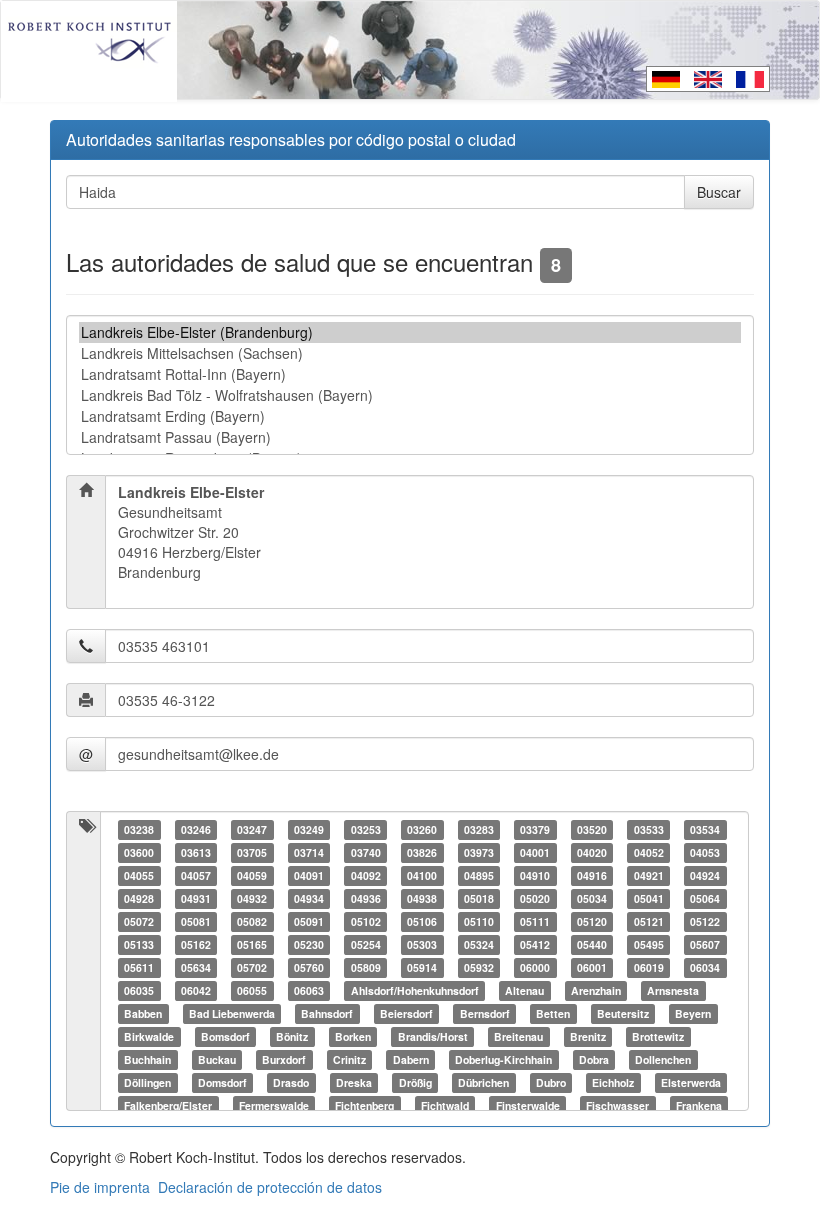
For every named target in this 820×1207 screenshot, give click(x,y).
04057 (196, 875)
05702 (252, 967)
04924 (705, 875)
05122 (705, 921)
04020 (592, 852)
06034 (705, 967)
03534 (705, 829)
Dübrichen (483, 1082)
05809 (366, 967)
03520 (592, 829)
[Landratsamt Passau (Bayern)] (410, 437)
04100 (422, 875)
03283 (479, 829)
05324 (479, 944)
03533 (649, 829)
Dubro (551, 1082)
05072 (139, 921)
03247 (252, 829)
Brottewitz (658, 1036)
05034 (592, 898)
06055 (252, 990)
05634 (196, 967)
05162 (196, 944)
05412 (535, 944)
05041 (649, 898)
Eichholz (613, 1082)
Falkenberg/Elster (168, 1105)
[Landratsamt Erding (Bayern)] (410, 416)
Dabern (411, 1059)
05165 (252, 944)
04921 (649, 875)
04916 (592, 875)
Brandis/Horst (433, 1036)
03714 (309, 852)
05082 (252, 921)
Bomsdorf (225, 1036)
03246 (196, 829)
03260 (422, 829)
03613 (196, 852)
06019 (649, 967)
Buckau (217, 1059)
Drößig (415, 1082)
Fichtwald (445, 1105)
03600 (139, 852)
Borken (353, 1036)
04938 (422, 898)
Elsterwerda (691, 1082)
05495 (649, 944)
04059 (252, 875)
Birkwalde (149, 1036)
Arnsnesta (673, 990)
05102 (366, 921)
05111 (535, 921)
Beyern (693, 1013)
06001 (592, 967)
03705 (252, 852)
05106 (422, 921)
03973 (479, 852)
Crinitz (349, 1059)
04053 (705, 852)
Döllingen (147, 1082)
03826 (422, 852)
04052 (649, 852)
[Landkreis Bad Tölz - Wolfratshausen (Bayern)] (410, 395)
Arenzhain (596, 990)
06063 (309, 990)
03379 (535, 829)
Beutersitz (623, 1013)
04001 (535, 852)
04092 (366, 875)
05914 (422, 967)
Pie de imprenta (100, 1187)
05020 (535, 898)
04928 (139, 898)
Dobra (594, 1059)
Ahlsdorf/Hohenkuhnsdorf (415, 990)
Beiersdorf (406, 1013)
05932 (479, 967)
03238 (139, 829)
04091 (309, 875)
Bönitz (292, 1036)
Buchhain (147, 1059)
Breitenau (518, 1036)
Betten (553, 1013)
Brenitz (588, 1036)
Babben (143, 1013)
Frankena (699, 1105)
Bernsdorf (485, 1013)
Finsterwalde (528, 1105)
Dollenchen (663, 1059)
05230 (309, 944)
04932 (252, 898)
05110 (479, 921)
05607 (705, 944)
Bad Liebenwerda (232, 1013)
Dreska (354, 1082)
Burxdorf (284, 1059)
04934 (309, 898)
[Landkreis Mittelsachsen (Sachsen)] (410, 353)
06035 (139, 990)
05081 (196, 921)
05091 (309, 921)
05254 (366, 944)
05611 (139, 967)
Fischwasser (617, 1105)
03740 (366, 852)
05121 (649, 921)
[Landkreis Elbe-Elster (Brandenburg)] (410, 332)
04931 (196, 898)
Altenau (524, 990)
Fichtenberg (364, 1105)
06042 (196, 990)
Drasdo (291, 1082)
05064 (705, 898)
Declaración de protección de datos (270, 1187)
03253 (366, 829)
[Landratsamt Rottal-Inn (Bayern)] (410, 374)
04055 (139, 875)
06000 (535, 967)
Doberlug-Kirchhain (503, 1059)
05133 (139, 944)
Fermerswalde (274, 1105)
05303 (422, 944)
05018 (479, 898)
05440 (592, 944)
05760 (309, 967)
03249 (309, 829)
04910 (535, 875)
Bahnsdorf (327, 1013)
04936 (366, 898)
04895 (479, 875)
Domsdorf (222, 1082)
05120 (592, 921)
